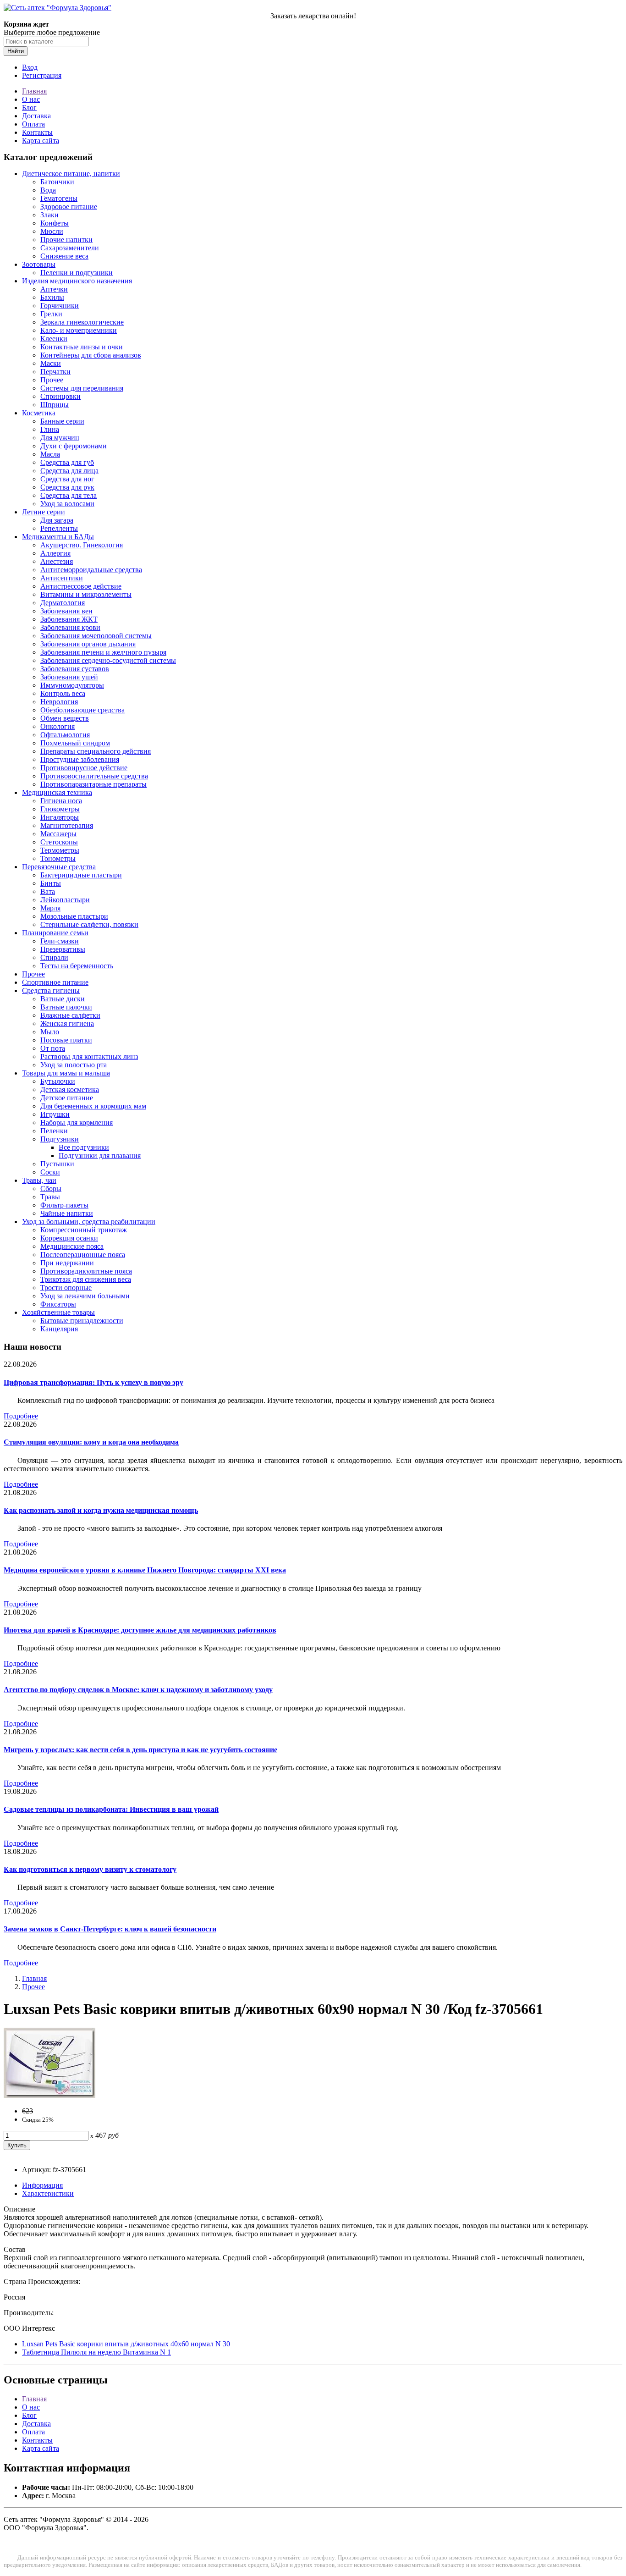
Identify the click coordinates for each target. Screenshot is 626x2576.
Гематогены (59, 198)
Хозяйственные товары (58, 1312)
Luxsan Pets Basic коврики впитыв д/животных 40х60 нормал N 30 (126, 2344)
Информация (42, 2185)
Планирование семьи (55, 933)
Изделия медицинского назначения (77, 281)
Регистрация (42, 75)
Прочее (52, 380)
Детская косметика (70, 1089)
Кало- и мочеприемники (79, 330)
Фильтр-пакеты (64, 1205)
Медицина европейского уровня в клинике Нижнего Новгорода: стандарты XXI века (145, 1570)
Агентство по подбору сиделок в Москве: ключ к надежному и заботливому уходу (138, 1690)
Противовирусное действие (84, 768)
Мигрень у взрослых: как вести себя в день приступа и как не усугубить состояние (140, 1750)
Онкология (58, 726)
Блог (29, 108)
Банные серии (62, 421)
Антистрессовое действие (81, 586)
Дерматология (63, 603)
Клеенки (54, 339)
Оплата (33, 124)
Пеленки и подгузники (77, 273)
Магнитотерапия (67, 825)
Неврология (59, 702)
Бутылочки (58, 1081)
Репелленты (59, 528)
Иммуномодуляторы (72, 685)
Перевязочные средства (59, 867)
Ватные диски (63, 999)
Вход (30, 67)
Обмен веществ (65, 718)
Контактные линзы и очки (82, 347)
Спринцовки (60, 396)
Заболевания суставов (75, 669)
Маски (51, 363)
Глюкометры (60, 809)
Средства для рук (67, 487)
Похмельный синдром (75, 743)
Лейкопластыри (65, 900)
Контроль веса (63, 693)
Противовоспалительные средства (94, 776)
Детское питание (67, 1098)
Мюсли (52, 231)
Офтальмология (65, 735)
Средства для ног (67, 479)
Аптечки (54, 289)
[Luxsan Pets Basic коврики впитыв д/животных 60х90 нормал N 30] (49, 2095)
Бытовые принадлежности (82, 1321)
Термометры (60, 850)
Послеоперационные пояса (83, 1255)
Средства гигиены (51, 990)
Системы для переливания (82, 388)
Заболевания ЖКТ (69, 619)
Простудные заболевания (80, 759)
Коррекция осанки (69, 1238)
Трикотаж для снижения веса (86, 1279)
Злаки (49, 215)
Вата (48, 891)
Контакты (37, 132)
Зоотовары (39, 264)
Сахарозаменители (70, 248)
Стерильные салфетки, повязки (89, 924)
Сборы (51, 1189)
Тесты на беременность (77, 966)
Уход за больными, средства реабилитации (89, 1222)
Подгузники (60, 1139)
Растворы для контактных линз (89, 1056)
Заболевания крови (70, 627)
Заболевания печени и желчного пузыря (103, 652)
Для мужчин (60, 438)
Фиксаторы (58, 1304)
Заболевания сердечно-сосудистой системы (108, 660)
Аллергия (55, 553)
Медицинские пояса (72, 1246)
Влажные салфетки (70, 1015)
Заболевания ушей (69, 677)
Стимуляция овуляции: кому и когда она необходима (91, 1442)
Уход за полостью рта (74, 1065)
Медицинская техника (57, 792)
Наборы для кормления (77, 1123)
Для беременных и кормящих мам (93, 1106)
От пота (53, 1048)
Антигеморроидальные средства (91, 570)
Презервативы (63, 949)
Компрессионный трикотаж (84, 1230)
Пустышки (57, 1164)
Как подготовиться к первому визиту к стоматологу (90, 1869)
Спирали (54, 957)
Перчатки (55, 372)
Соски (50, 1172)
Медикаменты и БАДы (58, 537)
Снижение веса (64, 256)
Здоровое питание (69, 207)
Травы (50, 1197)
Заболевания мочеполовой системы (96, 636)
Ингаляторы (60, 817)
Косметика (39, 413)
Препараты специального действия (96, 751)
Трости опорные (66, 1288)
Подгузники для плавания (100, 1156)
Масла (50, 454)
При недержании (67, 1263)
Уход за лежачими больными (85, 1296)
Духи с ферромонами (74, 446)
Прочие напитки (66, 240)
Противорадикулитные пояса (86, 1271)
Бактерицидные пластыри (81, 875)
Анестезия (57, 561)
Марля (50, 908)
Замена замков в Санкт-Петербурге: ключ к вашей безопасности (110, 1929)
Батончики (57, 182)
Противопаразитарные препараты (93, 784)
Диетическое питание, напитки (71, 174)
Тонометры (58, 858)
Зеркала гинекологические (82, 322)
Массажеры (58, 834)
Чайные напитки (67, 1213)
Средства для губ (67, 462)
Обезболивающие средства (82, 710)
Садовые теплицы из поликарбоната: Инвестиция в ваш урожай (111, 1809)
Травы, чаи (39, 1180)
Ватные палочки (66, 1007)
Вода (48, 190)
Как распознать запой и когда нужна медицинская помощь (101, 1510)
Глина (50, 429)
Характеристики (48, 2193)
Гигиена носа (61, 801)
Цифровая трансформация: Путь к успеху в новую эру (93, 1382)
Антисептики (62, 578)
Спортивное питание (55, 982)
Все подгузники (84, 1147)
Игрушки (55, 1114)
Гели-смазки (60, 941)
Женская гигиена (67, 1023)
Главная (34, 91)
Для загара (57, 520)
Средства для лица (69, 471)
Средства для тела (69, 495)
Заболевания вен (66, 611)
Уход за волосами (67, 504)
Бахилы (52, 297)
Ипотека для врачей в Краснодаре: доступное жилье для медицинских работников (140, 1630)
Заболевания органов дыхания (88, 644)
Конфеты (55, 223)
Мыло (50, 1032)
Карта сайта (41, 141)
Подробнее (21, 1416)
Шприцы (55, 405)
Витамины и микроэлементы (86, 594)
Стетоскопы (59, 842)
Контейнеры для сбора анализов (91, 355)
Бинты (51, 883)
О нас (31, 99)
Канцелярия (59, 1329)
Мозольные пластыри (74, 916)
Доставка (36, 116)
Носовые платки (66, 1040)
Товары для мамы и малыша (66, 1073)
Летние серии (44, 512)
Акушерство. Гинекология (82, 545)
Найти (16, 51)
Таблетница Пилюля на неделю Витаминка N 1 (96, 2352)
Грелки (51, 314)
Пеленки (54, 1131)
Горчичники (60, 306)
